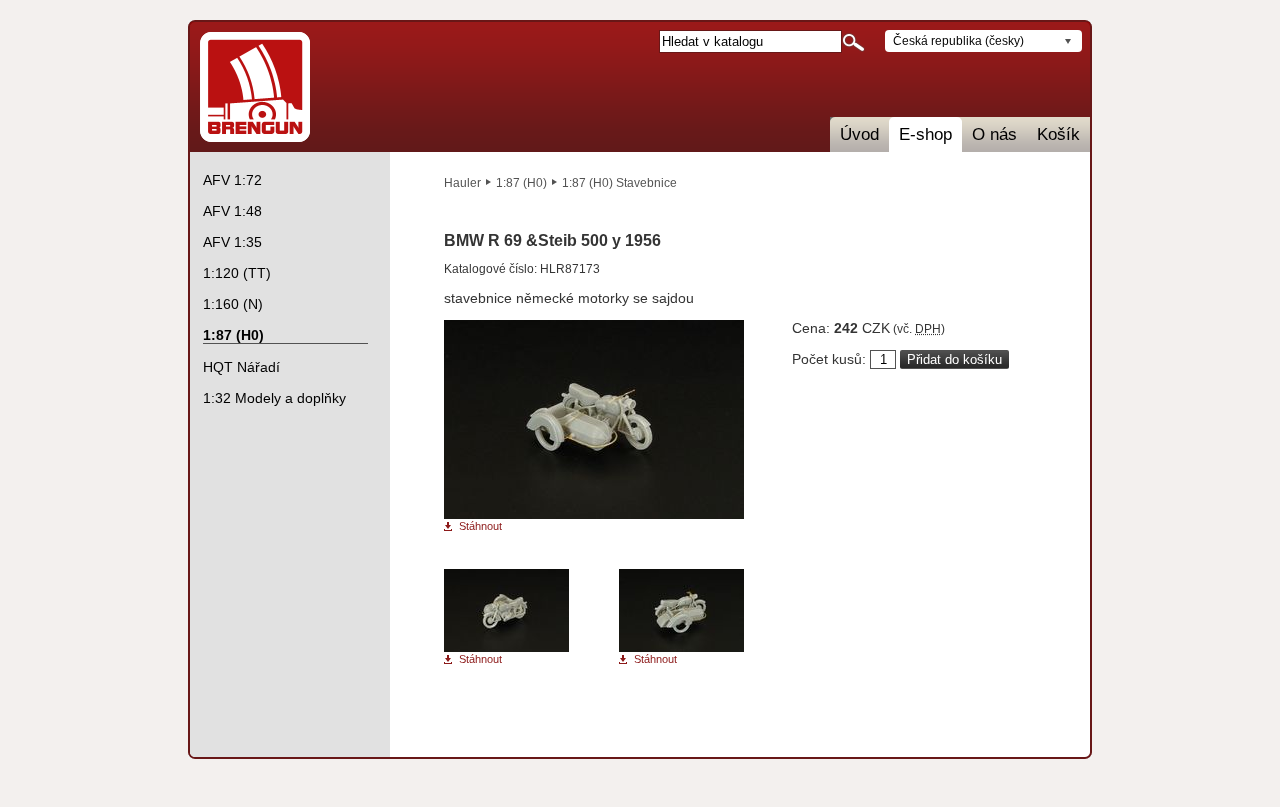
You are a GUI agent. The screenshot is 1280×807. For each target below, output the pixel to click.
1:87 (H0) (521, 183)
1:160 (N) (233, 304)
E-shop (925, 134)
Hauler (462, 183)
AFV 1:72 (232, 180)
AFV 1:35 (232, 242)
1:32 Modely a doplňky (274, 398)
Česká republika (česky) (958, 41)
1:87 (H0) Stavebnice (619, 183)
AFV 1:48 (232, 211)
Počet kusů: (829, 359)
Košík (1058, 134)
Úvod (859, 134)
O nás (994, 134)
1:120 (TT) (237, 273)
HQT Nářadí (241, 367)
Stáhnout (480, 526)
